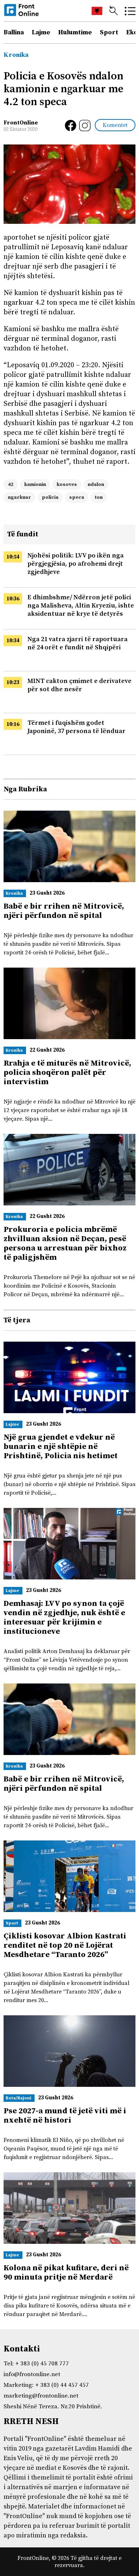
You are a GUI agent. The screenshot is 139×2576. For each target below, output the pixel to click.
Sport (109, 32)
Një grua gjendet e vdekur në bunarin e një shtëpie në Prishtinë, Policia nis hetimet (61, 1447)
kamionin (35, 485)
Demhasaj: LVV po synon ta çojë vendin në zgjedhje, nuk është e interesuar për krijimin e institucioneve (64, 1618)
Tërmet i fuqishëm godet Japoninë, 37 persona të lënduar (76, 727)
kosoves (67, 485)
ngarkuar (19, 497)
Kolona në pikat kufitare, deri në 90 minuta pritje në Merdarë (66, 2273)
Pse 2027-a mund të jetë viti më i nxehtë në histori (65, 2116)
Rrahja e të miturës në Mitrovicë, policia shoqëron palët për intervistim (67, 1073)
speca (77, 497)
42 (11, 485)
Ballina (14, 32)
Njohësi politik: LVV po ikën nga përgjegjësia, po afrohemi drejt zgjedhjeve (76, 564)
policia (50, 497)
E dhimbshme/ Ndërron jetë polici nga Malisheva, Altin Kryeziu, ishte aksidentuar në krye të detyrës (81, 606)
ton (99, 497)
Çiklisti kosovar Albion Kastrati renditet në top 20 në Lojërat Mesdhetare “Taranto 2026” (65, 1945)
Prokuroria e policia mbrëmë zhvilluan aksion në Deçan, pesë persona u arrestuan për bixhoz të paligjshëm (65, 1243)
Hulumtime (75, 32)
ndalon (96, 485)
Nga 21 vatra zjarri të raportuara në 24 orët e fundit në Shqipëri (78, 643)
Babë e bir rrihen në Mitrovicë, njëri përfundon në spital (64, 911)
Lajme (41, 32)
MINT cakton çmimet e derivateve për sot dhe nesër (79, 685)
